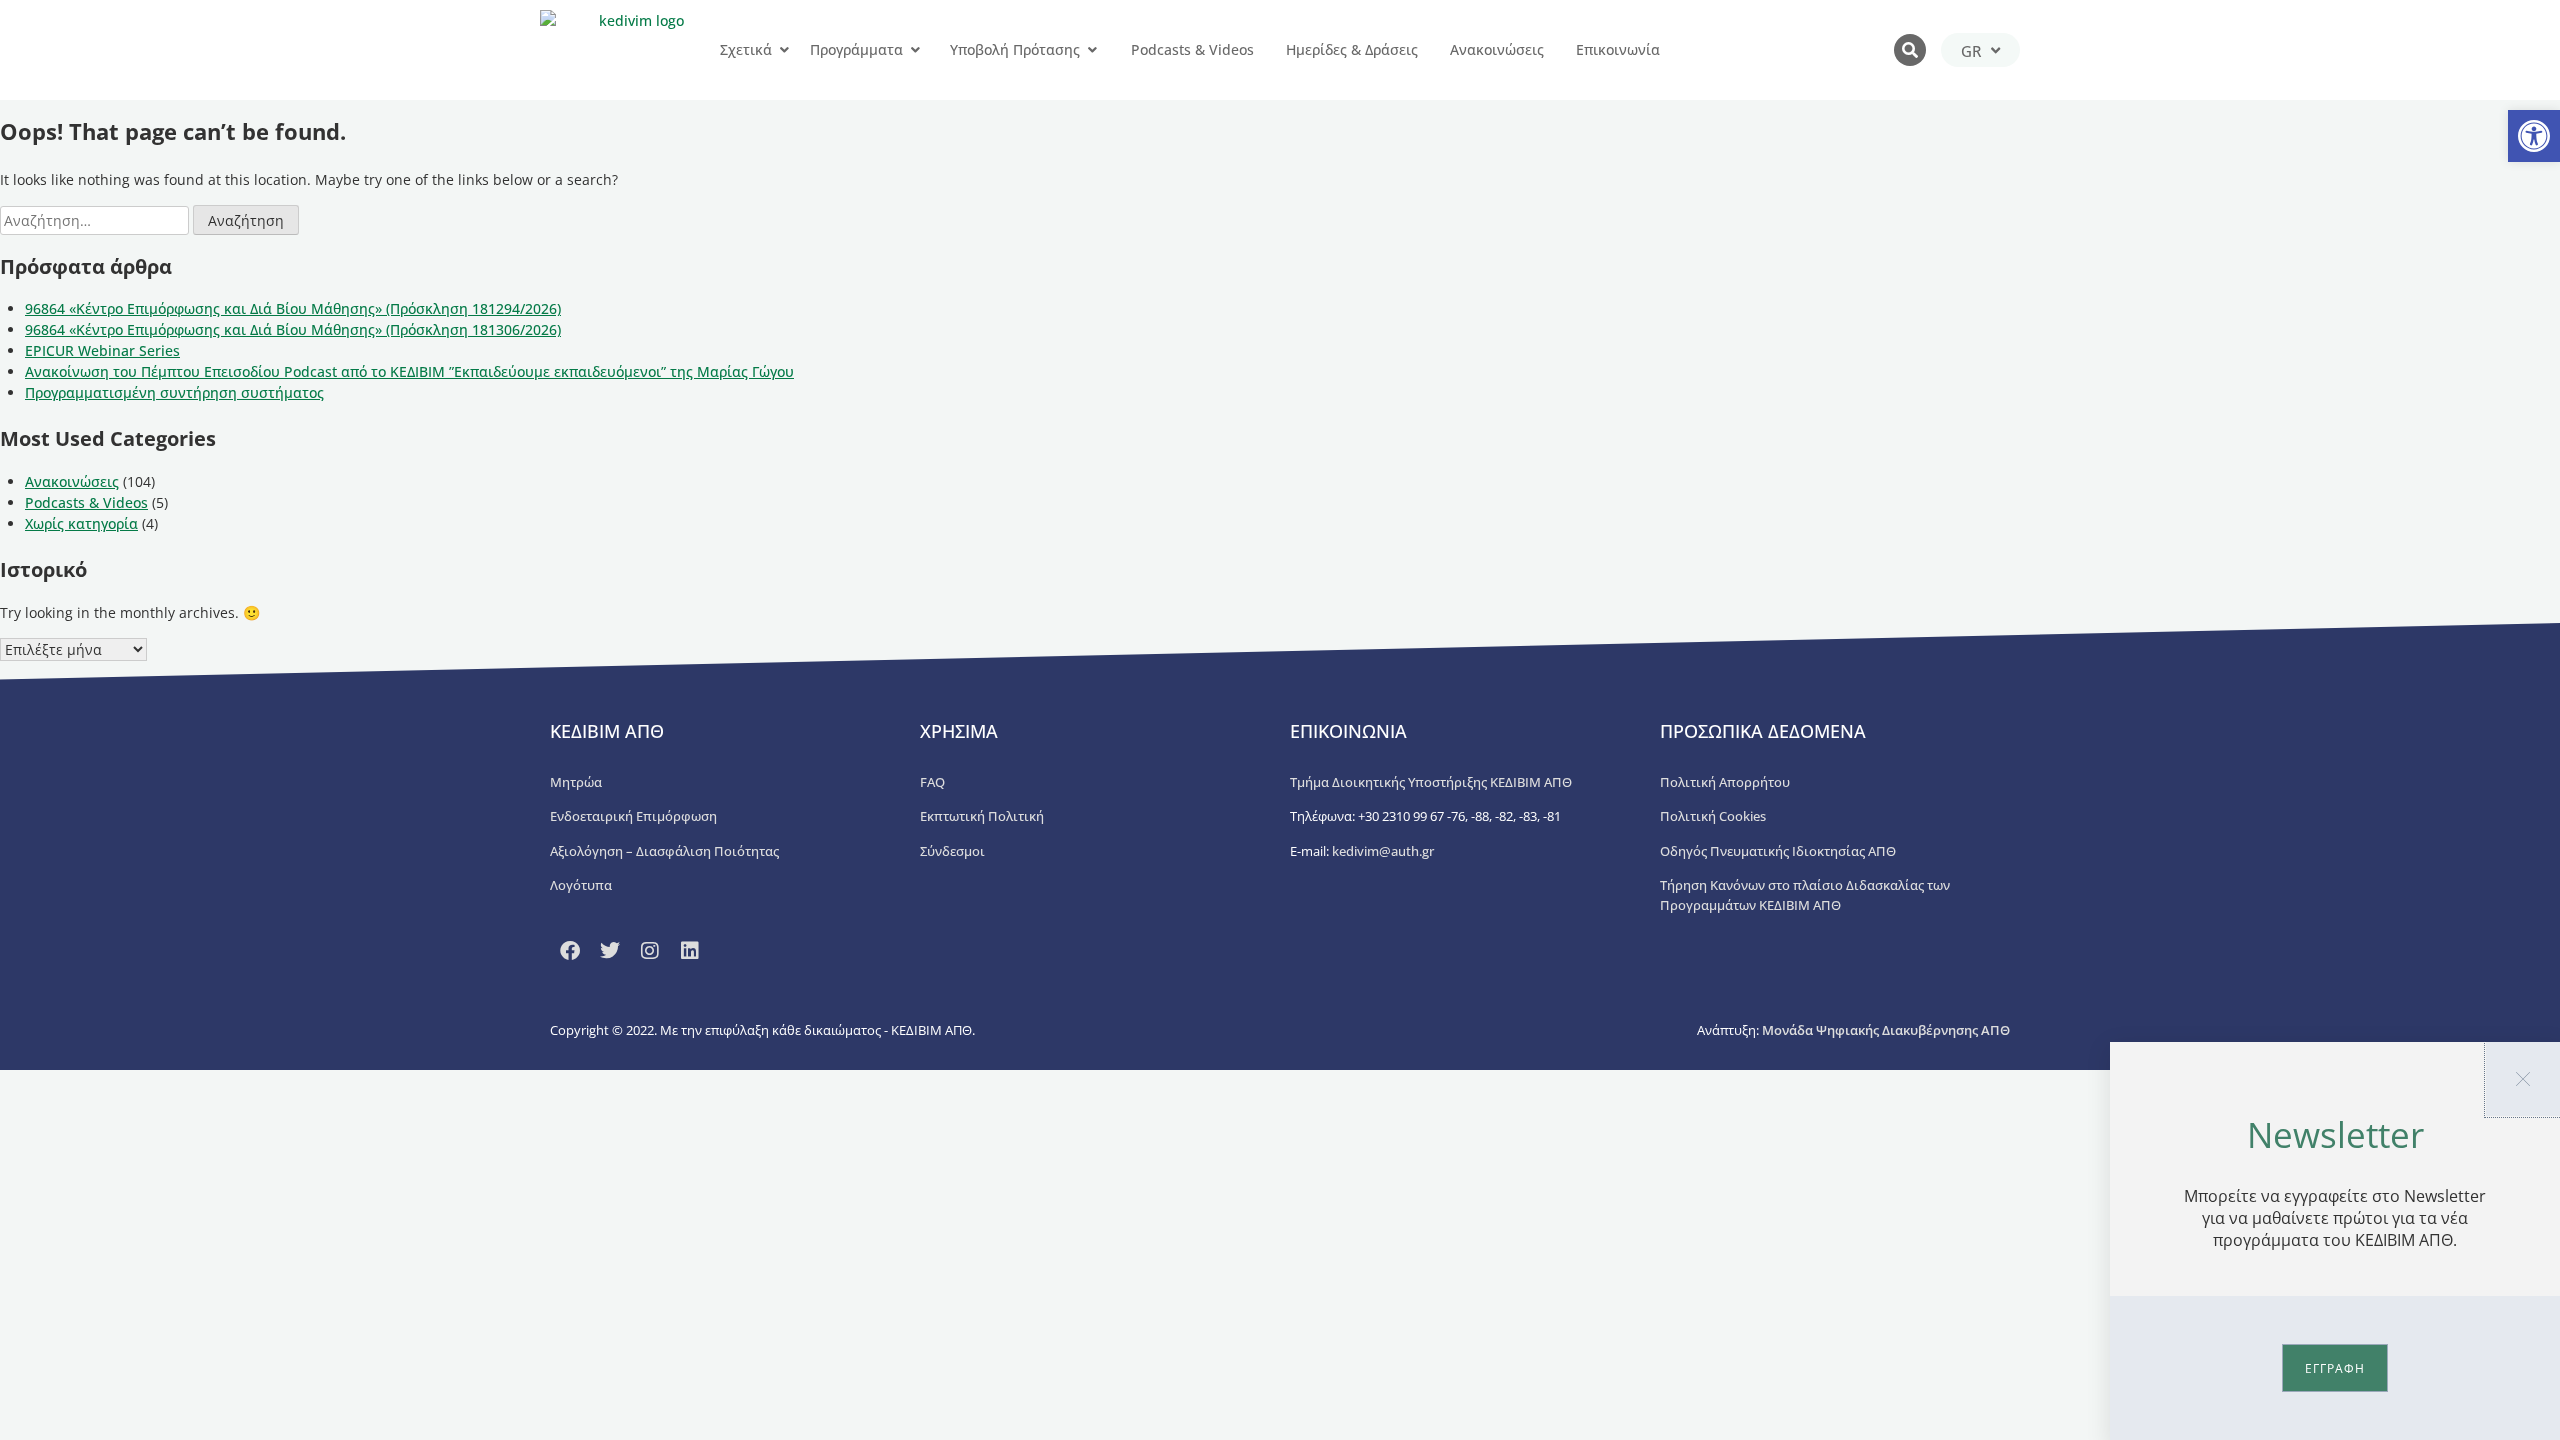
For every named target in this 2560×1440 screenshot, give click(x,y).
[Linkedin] (690, 951)
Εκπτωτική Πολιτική (982, 816)
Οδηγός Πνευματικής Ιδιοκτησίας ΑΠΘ (1778, 851)
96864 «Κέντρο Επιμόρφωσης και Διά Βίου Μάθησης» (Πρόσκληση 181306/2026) (293, 329)
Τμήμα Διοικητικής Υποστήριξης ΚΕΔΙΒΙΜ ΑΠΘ (1431, 782)
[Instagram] (650, 951)
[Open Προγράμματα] (915, 50)
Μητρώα (576, 782)
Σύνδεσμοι (952, 851)
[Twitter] (610, 951)
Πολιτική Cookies (1713, 816)
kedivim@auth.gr (1383, 851)
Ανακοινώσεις (72, 481)
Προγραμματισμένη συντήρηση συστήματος (174, 392)
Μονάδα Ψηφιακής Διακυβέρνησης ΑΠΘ (1886, 1030)
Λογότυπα (581, 885)
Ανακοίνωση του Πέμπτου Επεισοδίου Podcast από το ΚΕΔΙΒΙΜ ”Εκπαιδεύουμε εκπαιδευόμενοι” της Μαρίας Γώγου (409, 371)
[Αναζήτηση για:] (96, 220)
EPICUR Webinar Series (102, 350)
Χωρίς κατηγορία (81, 523)
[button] (2534, 136)
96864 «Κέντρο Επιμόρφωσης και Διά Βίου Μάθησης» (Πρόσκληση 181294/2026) (293, 308)
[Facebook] (570, 951)
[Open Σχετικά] (784, 50)
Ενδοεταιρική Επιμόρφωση (633, 816)
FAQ (932, 782)
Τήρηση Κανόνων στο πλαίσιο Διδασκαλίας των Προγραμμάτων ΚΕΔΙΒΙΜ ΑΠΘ (1805, 895)
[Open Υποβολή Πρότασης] (1092, 50)
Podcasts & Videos (86, 502)
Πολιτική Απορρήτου (1725, 782)
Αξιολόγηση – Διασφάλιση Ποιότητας (664, 851)
